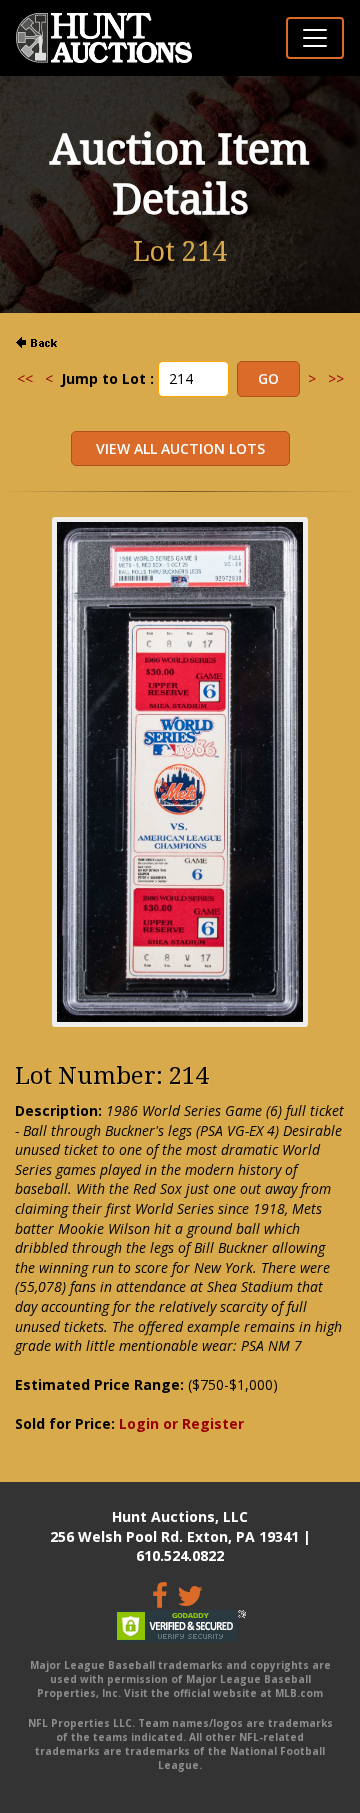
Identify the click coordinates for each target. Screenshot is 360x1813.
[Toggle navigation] (315, 38)
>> (336, 378)
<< (25, 378)
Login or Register (181, 1423)
